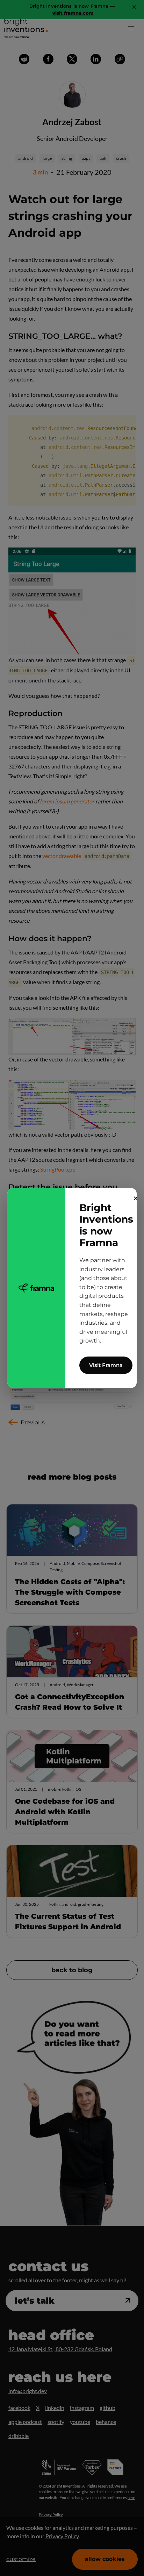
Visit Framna (106, 1365)
